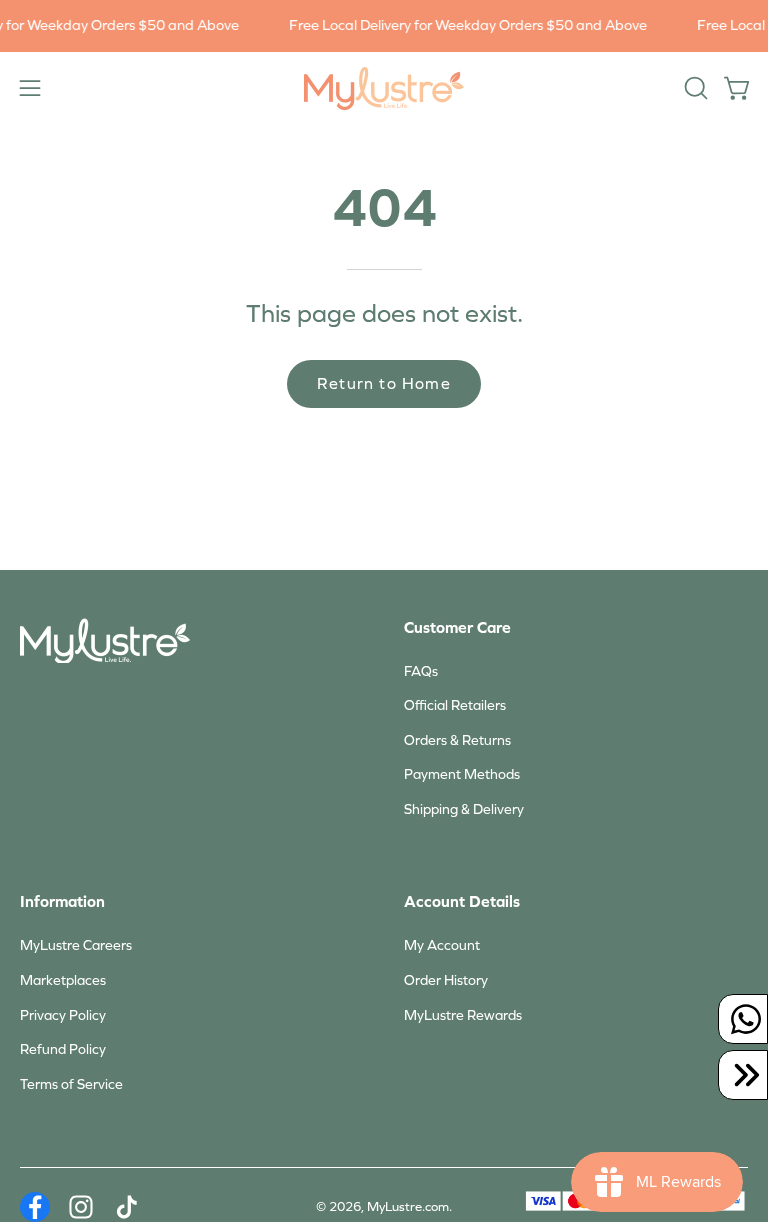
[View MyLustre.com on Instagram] (81, 1207)
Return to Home (384, 383)
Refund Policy (63, 1049)
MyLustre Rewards (463, 1015)
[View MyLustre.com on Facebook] (35, 1207)
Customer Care (457, 627)
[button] (694, 88)
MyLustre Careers (76, 945)
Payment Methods (462, 774)
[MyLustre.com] (384, 88)
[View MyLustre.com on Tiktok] (127, 1207)
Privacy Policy (63, 1015)
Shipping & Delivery (464, 809)
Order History (446, 980)
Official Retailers (455, 705)
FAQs (421, 671)
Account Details (462, 901)
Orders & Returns (457, 740)
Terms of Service (71, 1084)
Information (62, 901)
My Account (442, 945)
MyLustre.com (408, 1207)
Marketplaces (63, 980)
